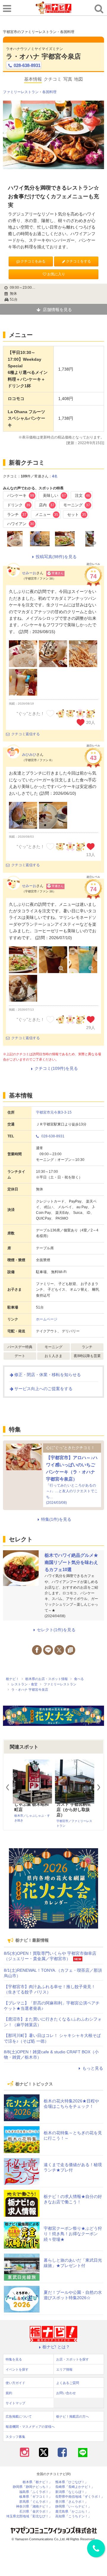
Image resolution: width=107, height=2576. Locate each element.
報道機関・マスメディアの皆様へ (30, 2427)
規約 (9, 2393)
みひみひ (29, 755)
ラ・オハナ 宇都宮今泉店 (43, 56)
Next (101, 1787)
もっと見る (93, 2068)
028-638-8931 (27, 65)
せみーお (29, 573)
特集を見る (14, 2359)
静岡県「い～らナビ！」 (73, 2506)
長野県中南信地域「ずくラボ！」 (80, 2497)
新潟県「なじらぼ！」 (72, 2492)
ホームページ (47, 1319)
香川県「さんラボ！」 (72, 2502)
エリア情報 (64, 2369)
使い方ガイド (15, 2383)
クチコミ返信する (26, 734)
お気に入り (56, 274)
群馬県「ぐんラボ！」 (36, 2502)
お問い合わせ (66, 2393)
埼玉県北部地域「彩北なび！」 (29, 2516)
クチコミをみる (33, 261)
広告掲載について (19, 2416)
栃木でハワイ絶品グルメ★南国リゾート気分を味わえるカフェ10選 (71, 1562)
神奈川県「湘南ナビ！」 (34, 2506)
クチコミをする (78, 261)
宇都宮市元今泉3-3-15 (54, 1112)
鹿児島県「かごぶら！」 (73, 2512)
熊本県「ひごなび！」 (72, 2482)
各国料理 (49, 92)
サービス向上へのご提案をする (43, 1389)
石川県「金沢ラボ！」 (36, 2512)
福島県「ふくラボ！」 (36, 2492)
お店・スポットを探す (73, 2359)
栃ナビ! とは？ (56, 2347)
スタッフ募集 (15, 2437)
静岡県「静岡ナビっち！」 (32, 2487)
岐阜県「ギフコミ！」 (36, 2497)
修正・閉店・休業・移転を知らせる (48, 1375)
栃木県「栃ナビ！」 (37, 2482)
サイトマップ (15, 2403)
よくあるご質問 (68, 2383)
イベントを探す (17, 2369)
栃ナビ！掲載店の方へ (73, 2416)
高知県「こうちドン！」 (73, 2516)
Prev (10, 1787)
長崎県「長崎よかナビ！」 (75, 2487)
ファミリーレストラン (21, 92)
